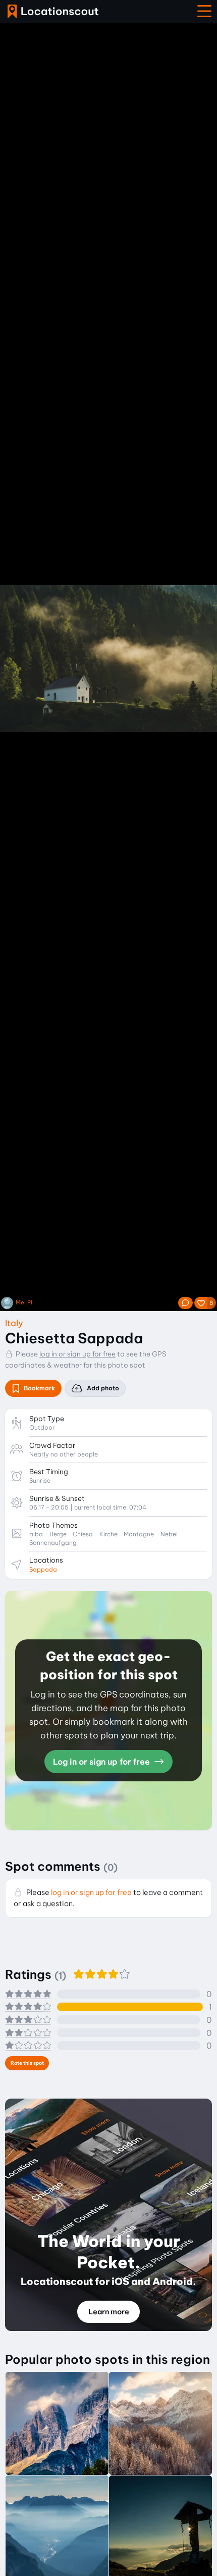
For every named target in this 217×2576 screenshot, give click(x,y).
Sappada (43, 1569)
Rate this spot (27, 2063)
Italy (14, 1323)
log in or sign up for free (77, 1354)
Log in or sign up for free (102, 1762)
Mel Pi (24, 1303)
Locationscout (53, 11)
